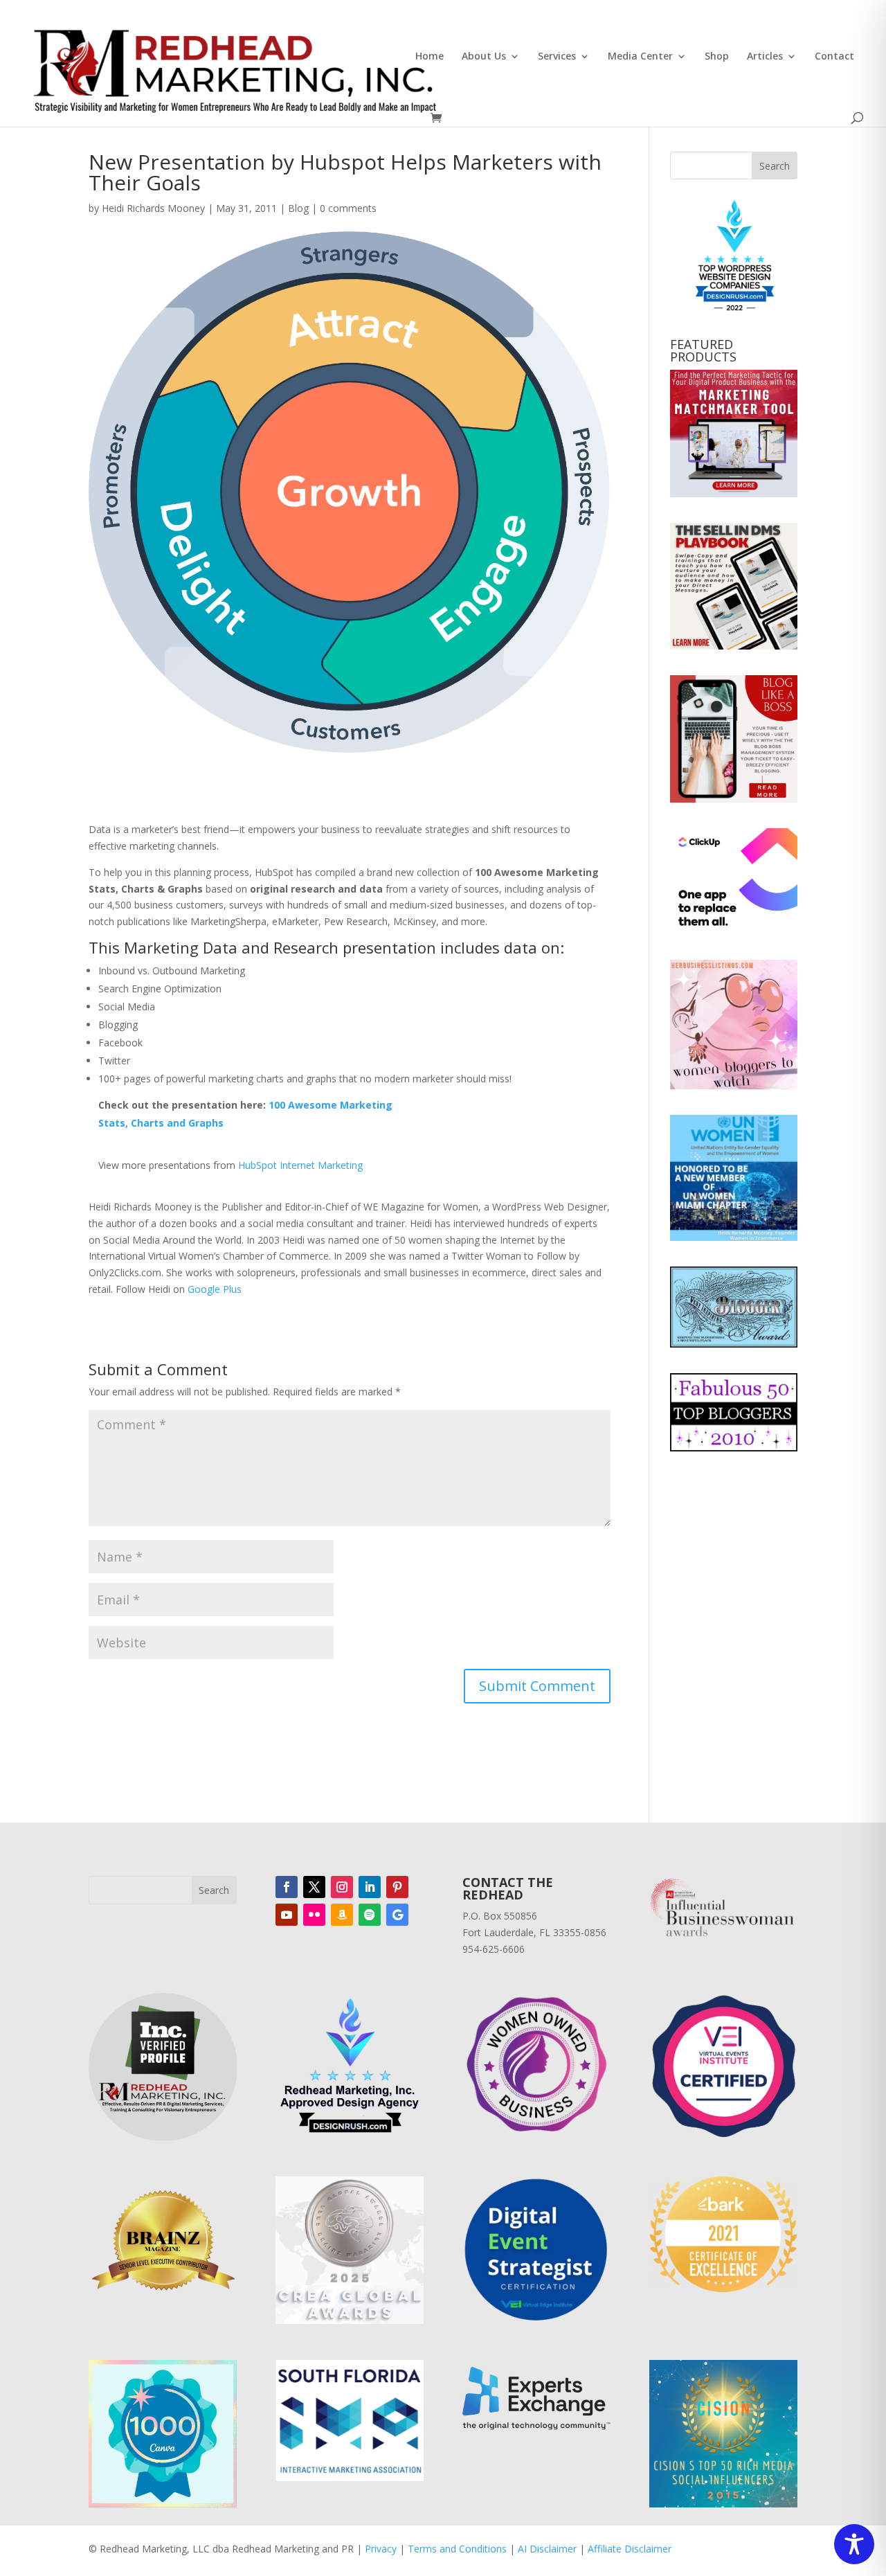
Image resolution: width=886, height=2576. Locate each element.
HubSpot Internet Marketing (300, 1165)
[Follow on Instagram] (342, 1887)
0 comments (348, 208)
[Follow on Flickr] (314, 1915)
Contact (834, 57)
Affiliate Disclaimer (630, 2549)
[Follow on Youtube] (287, 1915)
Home (430, 57)
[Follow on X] (314, 1887)
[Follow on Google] (397, 1915)
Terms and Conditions (457, 2549)
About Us (484, 57)
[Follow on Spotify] (370, 1915)
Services (557, 57)
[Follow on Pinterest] (397, 1887)
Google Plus (215, 1289)
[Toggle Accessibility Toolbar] (854, 2544)
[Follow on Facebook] (287, 1887)
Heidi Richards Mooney (153, 208)
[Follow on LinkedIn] (370, 1887)
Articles (765, 57)
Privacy (381, 2549)
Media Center (640, 57)
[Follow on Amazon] (342, 1915)
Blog (298, 208)
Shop (717, 57)
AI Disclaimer (547, 2549)
